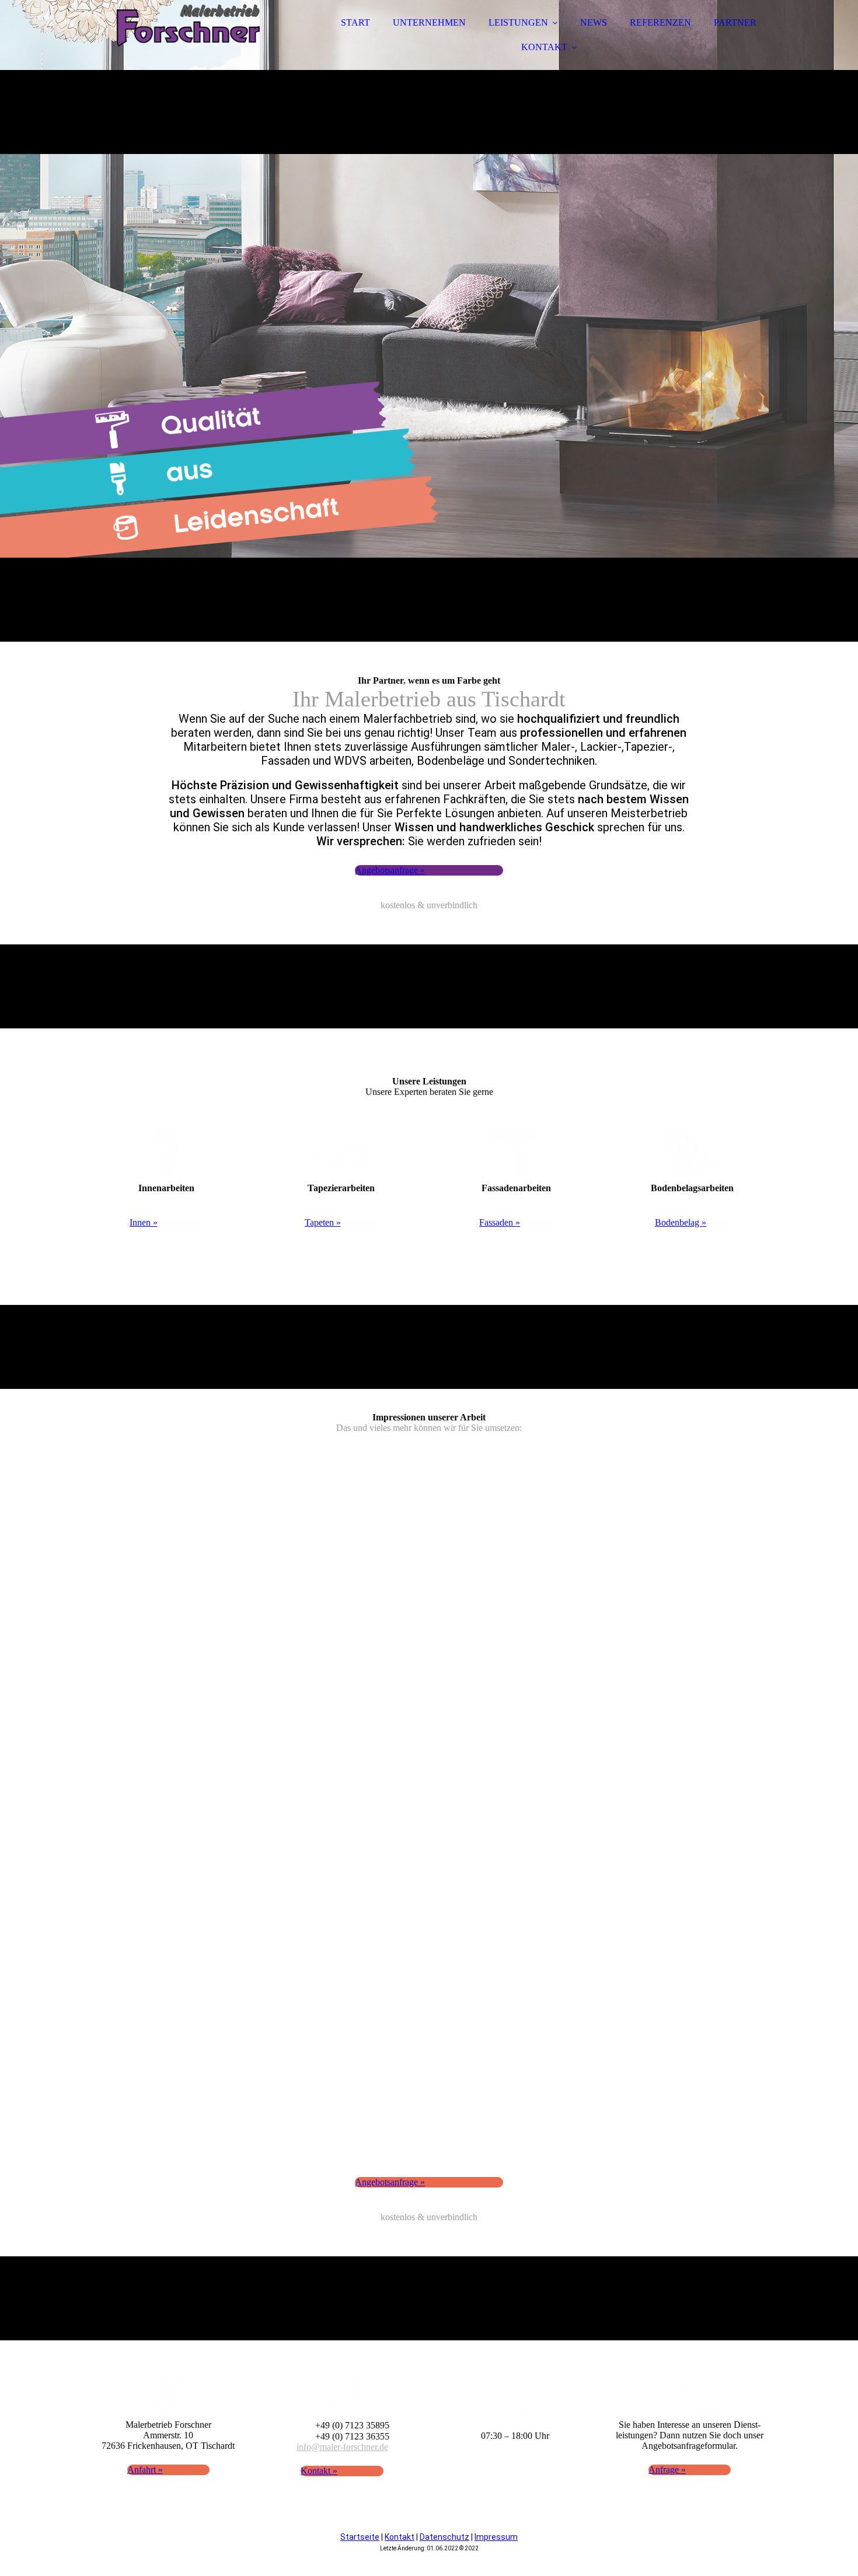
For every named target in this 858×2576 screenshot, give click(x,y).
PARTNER (735, 22)
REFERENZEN (660, 22)
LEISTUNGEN (518, 22)
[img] (188, 41)
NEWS (594, 22)
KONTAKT (544, 47)
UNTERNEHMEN (429, 22)
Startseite (360, 2537)
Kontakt (400, 2537)
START (355, 22)
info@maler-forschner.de (342, 2447)
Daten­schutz (444, 2537)
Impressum (496, 2537)
